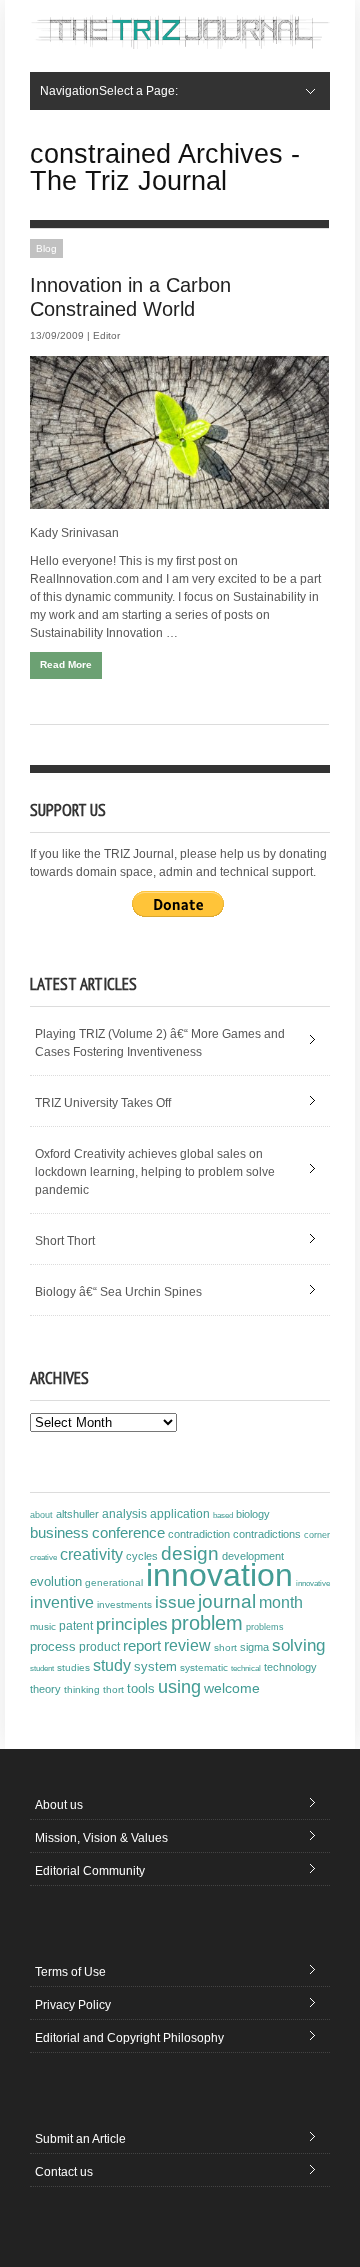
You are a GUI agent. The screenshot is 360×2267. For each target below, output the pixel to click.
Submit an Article (80, 2139)
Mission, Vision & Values (101, 1838)
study (112, 1665)
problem (207, 1623)
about (41, 1515)
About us (59, 1805)
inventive (62, 1602)
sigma (254, 1647)
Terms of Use (70, 1972)
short (225, 1647)
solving (298, 1645)
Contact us (64, 2172)
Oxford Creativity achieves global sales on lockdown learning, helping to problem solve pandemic (155, 1172)
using (179, 1687)
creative (43, 1557)
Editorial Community (90, 1871)
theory (45, 1689)
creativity (91, 1554)
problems (265, 1627)
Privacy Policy (73, 2005)
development (253, 1556)
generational (114, 1582)
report (142, 1645)
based (223, 1515)
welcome (232, 1688)
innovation (219, 1575)
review (187, 1645)
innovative (313, 1583)
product (99, 1647)
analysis (124, 1514)
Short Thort (65, 1241)
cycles (142, 1556)
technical (246, 1668)
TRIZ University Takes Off (103, 1103)
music (43, 1626)
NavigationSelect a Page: (109, 91)
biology (253, 1514)
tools (141, 1689)
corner (317, 1534)
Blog (46, 248)
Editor (106, 335)
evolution (56, 1581)
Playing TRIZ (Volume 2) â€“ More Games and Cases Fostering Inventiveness (160, 1043)
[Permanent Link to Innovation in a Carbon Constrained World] (179, 432)
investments (124, 1604)
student (42, 1668)
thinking (82, 1689)
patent (76, 1626)
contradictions (267, 1534)
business (59, 1532)
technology (290, 1667)
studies (73, 1667)
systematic (204, 1667)
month (281, 1602)
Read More (66, 664)
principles (132, 1624)
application (180, 1514)
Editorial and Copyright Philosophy (129, 2038)
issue (175, 1602)
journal (227, 1601)
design (190, 1553)
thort (113, 1689)
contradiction (199, 1534)
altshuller (77, 1514)
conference (128, 1533)
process (53, 1646)
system (155, 1667)
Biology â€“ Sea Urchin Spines (118, 1292)
